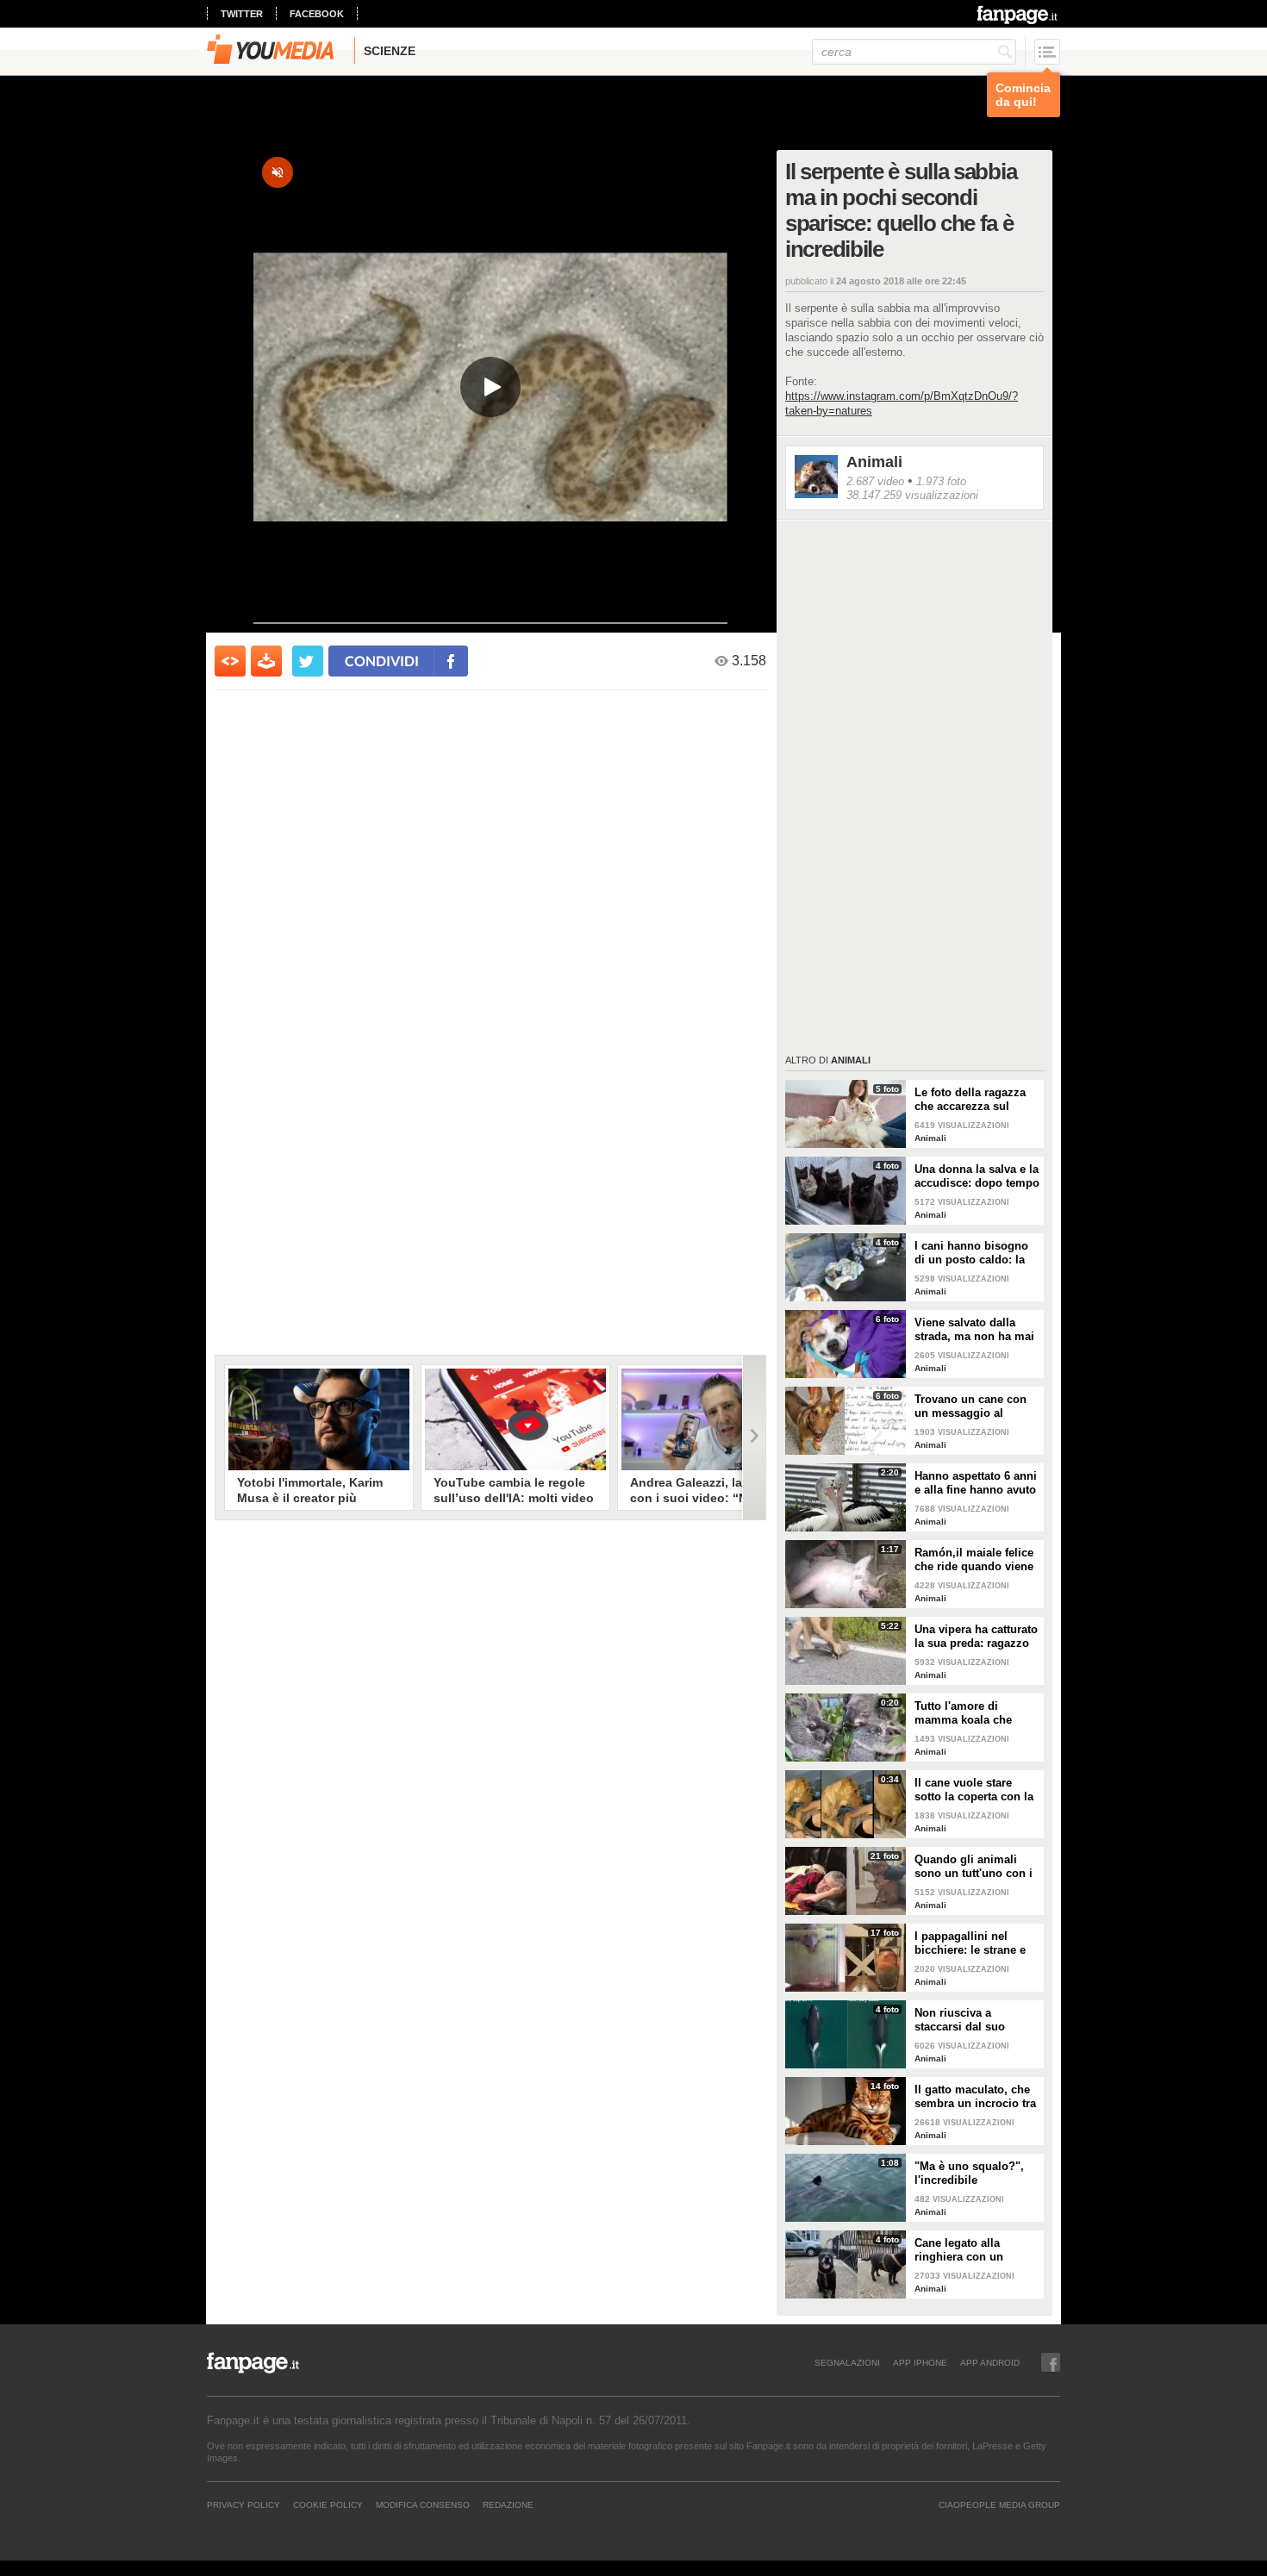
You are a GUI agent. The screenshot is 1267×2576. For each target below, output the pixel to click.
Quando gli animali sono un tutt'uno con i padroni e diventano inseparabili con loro (974, 1867)
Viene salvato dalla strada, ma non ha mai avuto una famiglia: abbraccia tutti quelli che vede (974, 1330)
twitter (242, 14)
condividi (382, 661)
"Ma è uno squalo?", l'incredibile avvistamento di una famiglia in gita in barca (969, 2174)
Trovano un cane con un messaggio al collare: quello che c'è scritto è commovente (973, 1407)
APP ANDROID (990, 2362)
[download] (266, 661)
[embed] (230, 661)
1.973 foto (941, 481)
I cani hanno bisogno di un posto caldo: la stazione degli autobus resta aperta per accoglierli (975, 1253)
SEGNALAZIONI (847, 2362)
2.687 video (875, 481)
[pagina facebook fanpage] (1051, 2362)
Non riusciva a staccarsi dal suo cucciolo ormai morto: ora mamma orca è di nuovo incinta (974, 2020)
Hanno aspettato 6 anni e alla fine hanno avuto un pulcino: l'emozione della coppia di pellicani (976, 1483)
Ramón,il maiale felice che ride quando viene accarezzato (974, 1560)
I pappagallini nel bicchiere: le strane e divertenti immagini (970, 1943)
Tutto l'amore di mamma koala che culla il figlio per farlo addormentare (972, 1713)
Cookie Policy (328, 2504)
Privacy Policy (243, 2504)
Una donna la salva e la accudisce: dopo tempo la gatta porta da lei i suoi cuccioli (977, 1176)
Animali (874, 462)
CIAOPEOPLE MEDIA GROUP (999, 2504)
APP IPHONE (920, 2362)
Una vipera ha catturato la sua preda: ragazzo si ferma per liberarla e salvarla (976, 1637)
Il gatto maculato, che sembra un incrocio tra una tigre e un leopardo (977, 2097)
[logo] (1018, 15)
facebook (317, 14)
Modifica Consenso (423, 2504)
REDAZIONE (508, 2504)
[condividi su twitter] (308, 661)
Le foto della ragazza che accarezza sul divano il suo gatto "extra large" (970, 1100)
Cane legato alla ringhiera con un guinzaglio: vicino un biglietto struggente (971, 2250)
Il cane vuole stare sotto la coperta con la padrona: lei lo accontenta (974, 1790)
